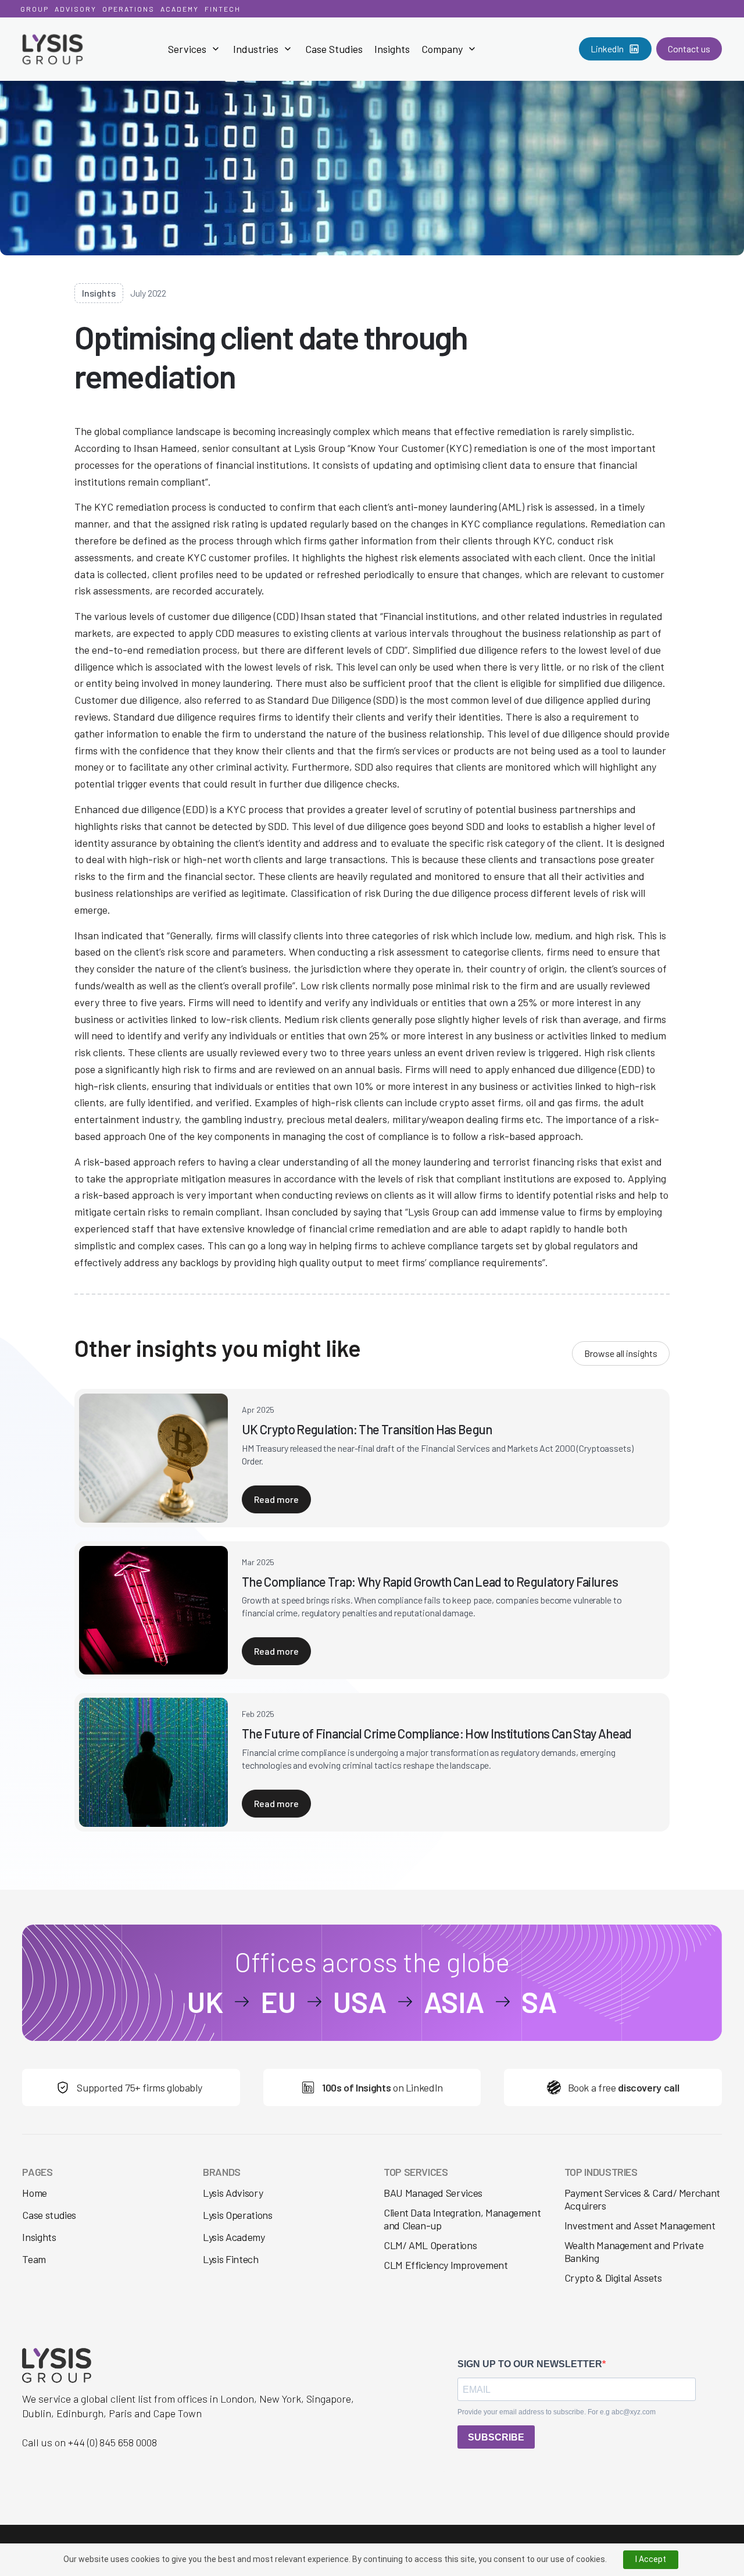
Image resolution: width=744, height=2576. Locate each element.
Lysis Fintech (230, 2259)
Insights (392, 49)
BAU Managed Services (433, 2193)
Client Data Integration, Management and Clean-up (462, 2219)
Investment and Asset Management (640, 2225)
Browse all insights (621, 1353)
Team (34, 2259)
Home (35, 2193)
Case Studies (334, 49)
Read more (276, 1499)
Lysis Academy (234, 2237)
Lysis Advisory (233, 2193)
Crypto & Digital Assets (613, 2278)
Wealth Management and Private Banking (634, 2251)
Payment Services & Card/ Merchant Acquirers (642, 2199)
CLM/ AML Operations (430, 2245)
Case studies (49, 2215)
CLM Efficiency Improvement (446, 2265)
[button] (195, 49)
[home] (71, 49)
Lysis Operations (237, 2215)
